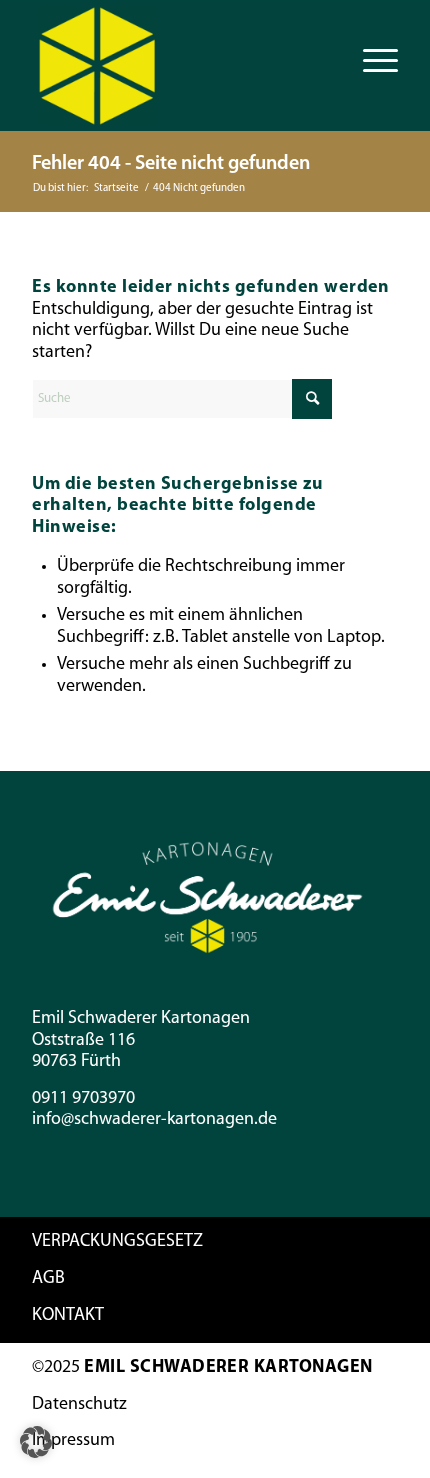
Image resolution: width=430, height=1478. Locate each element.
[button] (36, 1442)
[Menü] (370, 61)
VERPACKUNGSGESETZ (117, 1242)
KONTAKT (68, 1316)
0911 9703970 (83, 1099)
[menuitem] (370, 61)
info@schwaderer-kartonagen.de (154, 1120)
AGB (48, 1279)
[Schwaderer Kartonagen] (178, 66)
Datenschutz (79, 1405)
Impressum (73, 1441)
